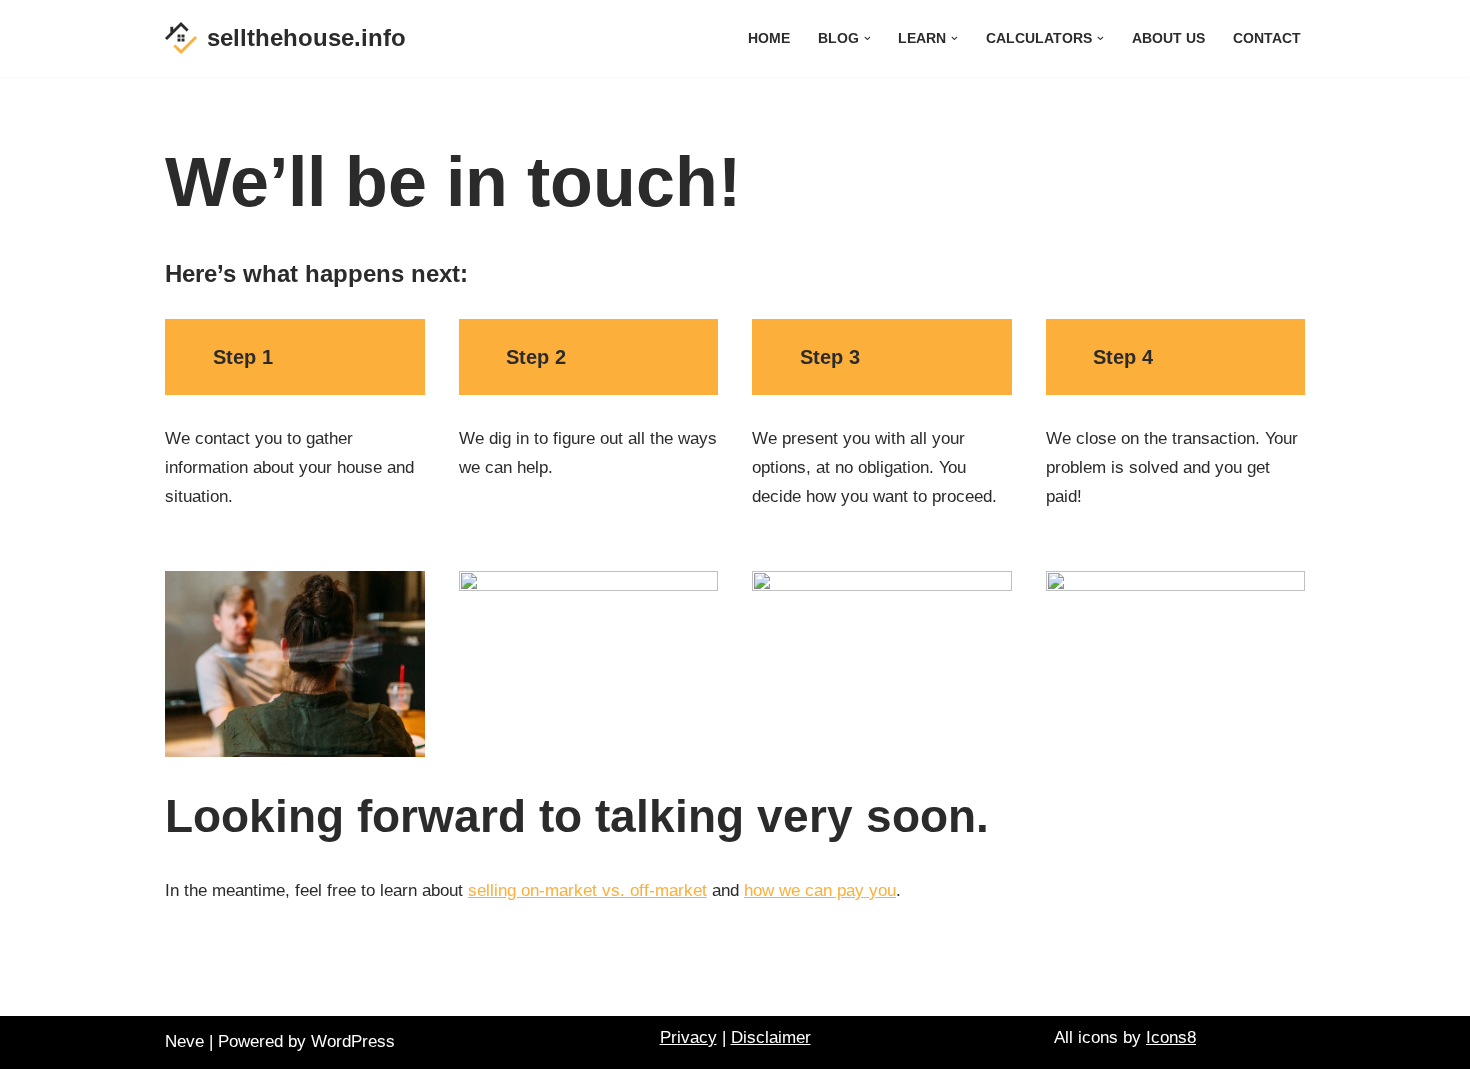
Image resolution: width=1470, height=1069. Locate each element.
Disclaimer (771, 1037)
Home (769, 38)
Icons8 (1171, 1037)
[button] (867, 38)
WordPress (353, 1041)
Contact (1267, 38)
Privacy (688, 1037)
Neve (184, 1041)
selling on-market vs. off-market (587, 890)
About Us (1168, 38)
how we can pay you (820, 890)
